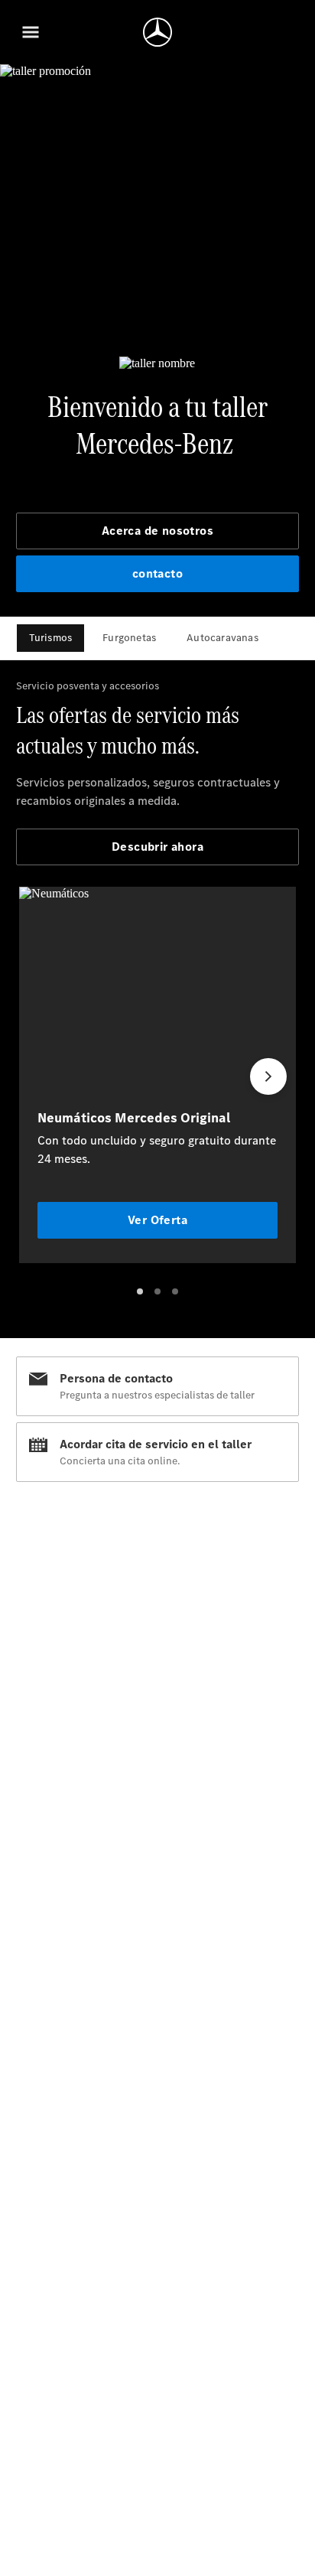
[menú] (31, 32)
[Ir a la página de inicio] (157, 32)
